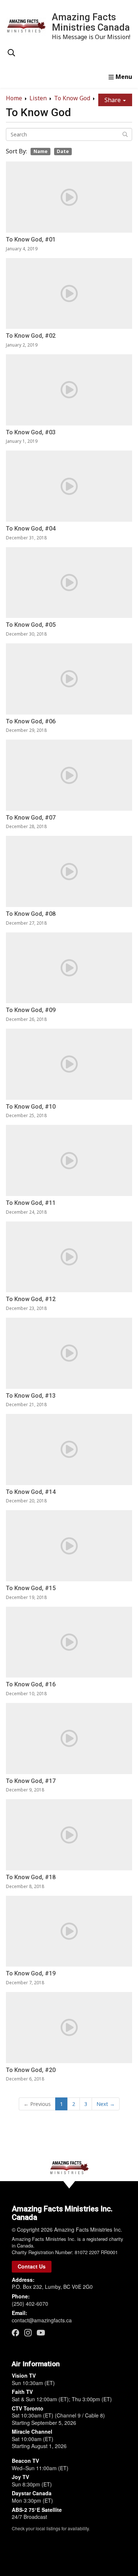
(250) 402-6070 (30, 2304)
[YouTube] (41, 2332)
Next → (106, 2104)
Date (63, 151)
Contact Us (32, 2266)
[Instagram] (28, 2332)
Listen (38, 98)
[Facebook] (15, 2332)
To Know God (72, 98)
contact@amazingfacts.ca (42, 2320)
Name (40, 151)
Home (14, 98)
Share (113, 100)
